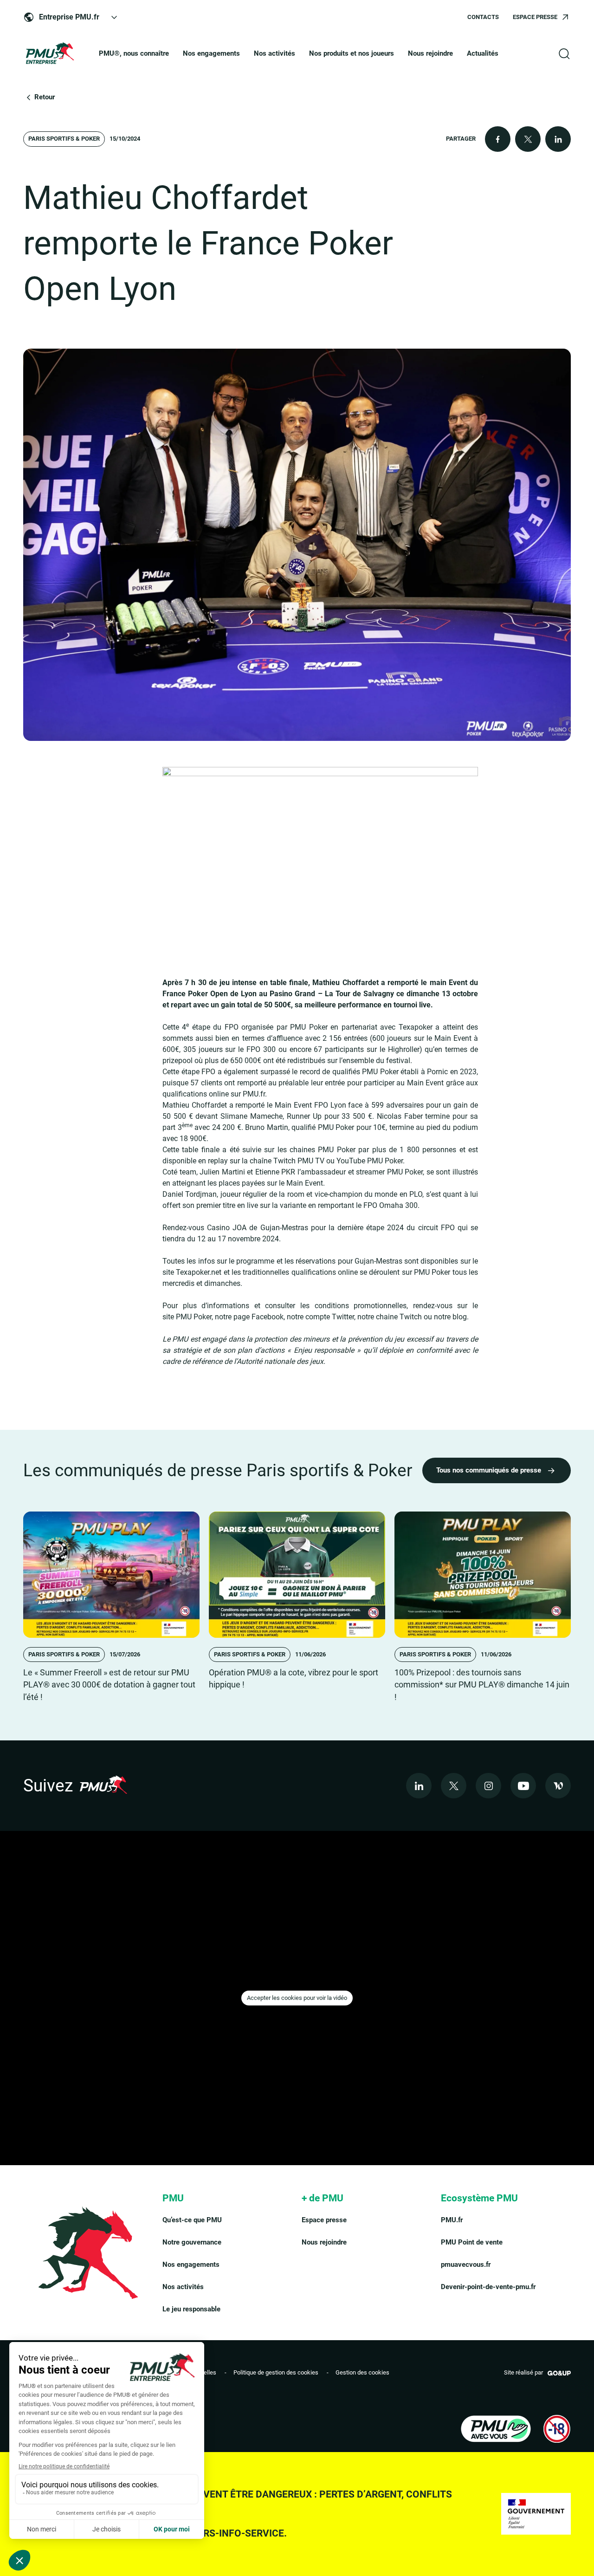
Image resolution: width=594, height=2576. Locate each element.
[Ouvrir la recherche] (564, 54)
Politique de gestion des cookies (276, 2372)
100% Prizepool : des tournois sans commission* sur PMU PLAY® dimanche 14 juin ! (482, 1685)
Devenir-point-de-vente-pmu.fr (488, 2287)
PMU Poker (194, 1317)
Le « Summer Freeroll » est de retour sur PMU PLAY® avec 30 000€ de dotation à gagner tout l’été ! (109, 1685)
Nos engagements (211, 53)
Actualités (483, 53)
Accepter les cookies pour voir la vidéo (297, 1998)
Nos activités (274, 53)
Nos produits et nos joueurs (352, 53)
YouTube (351, 1161)
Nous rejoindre (430, 53)
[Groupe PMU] (49, 54)
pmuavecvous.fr (466, 2265)
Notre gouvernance (192, 2242)
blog (460, 1317)
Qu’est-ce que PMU (192, 2220)
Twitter (343, 1317)
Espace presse (324, 2220)
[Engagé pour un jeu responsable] (496, 2429)
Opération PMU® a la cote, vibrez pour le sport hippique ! (294, 1679)
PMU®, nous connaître (134, 53)
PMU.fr (452, 2220)
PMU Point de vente (472, 2242)
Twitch (284, 1161)
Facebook (268, 1317)
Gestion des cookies (362, 2372)
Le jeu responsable (191, 2309)
